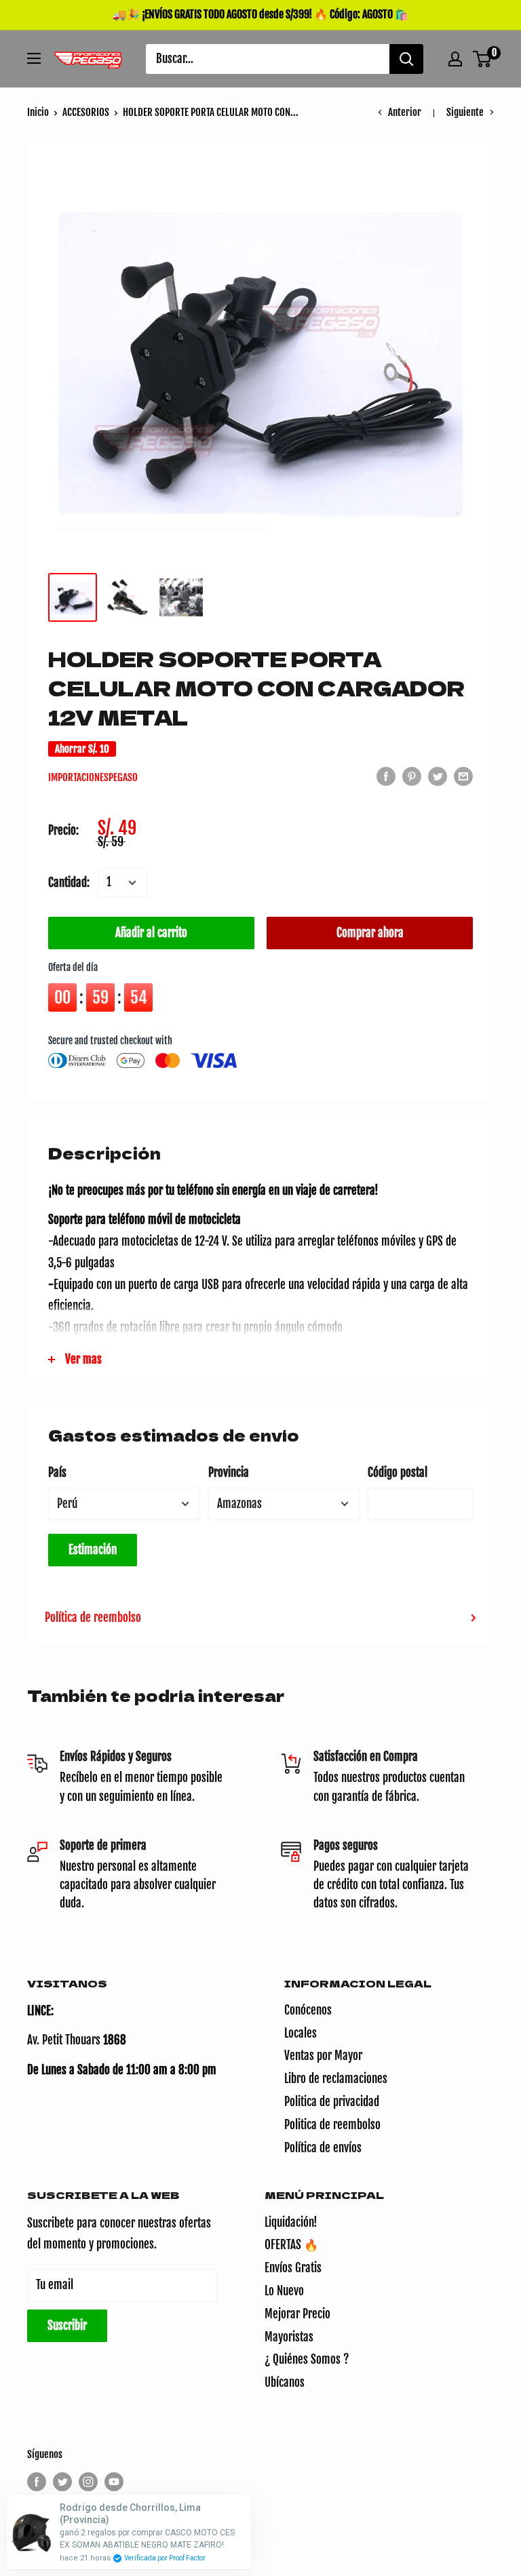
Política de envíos (323, 2148)
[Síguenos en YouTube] (114, 2482)
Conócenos (308, 2010)
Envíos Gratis (293, 2268)
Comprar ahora (370, 933)
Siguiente (465, 112)
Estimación (93, 1550)
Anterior (405, 112)
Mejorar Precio (297, 2314)
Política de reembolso (93, 1618)
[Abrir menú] (34, 58)
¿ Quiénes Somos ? (307, 2359)
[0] (483, 59)
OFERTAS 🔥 (291, 2245)
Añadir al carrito (151, 933)
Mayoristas (289, 2337)
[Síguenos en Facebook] (37, 2482)
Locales (301, 2033)
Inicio (38, 112)
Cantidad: (69, 883)
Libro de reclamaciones (336, 2079)
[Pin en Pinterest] (412, 776)
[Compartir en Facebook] (386, 776)
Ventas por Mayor (323, 2056)
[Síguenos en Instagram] (88, 2482)
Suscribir (67, 2325)
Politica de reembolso (332, 2125)
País (57, 1472)
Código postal (398, 1472)
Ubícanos (285, 2382)
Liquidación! (291, 2222)
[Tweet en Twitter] (438, 776)
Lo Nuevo (284, 2291)
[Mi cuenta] (455, 59)
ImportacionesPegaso (93, 777)
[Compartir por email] (463, 776)
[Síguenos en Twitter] (62, 2482)
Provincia (229, 1472)
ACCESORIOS (86, 112)
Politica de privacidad (332, 2102)
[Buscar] (406, 59)
